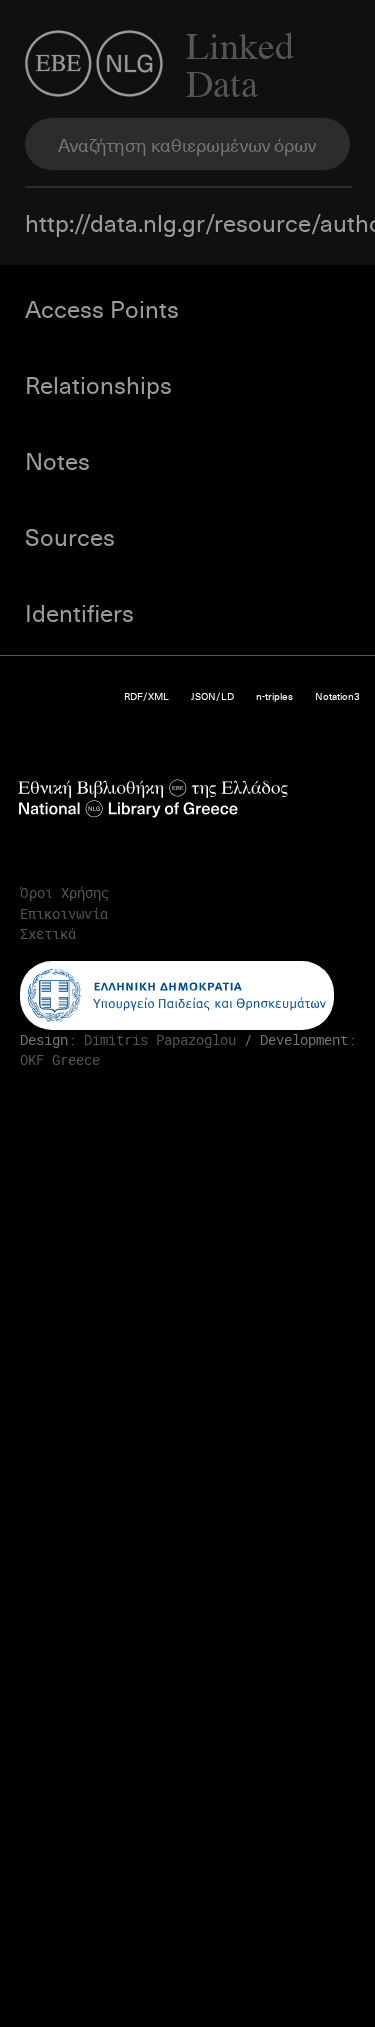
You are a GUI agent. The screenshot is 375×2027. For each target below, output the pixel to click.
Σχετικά (48, 934)
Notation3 (337, 695)
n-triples (274, 695)
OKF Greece (60, 1060)
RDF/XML (146, 695)
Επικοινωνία (64, 914)
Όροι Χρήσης (64, 893)
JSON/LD (212, 695)
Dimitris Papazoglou (160, 1040)
